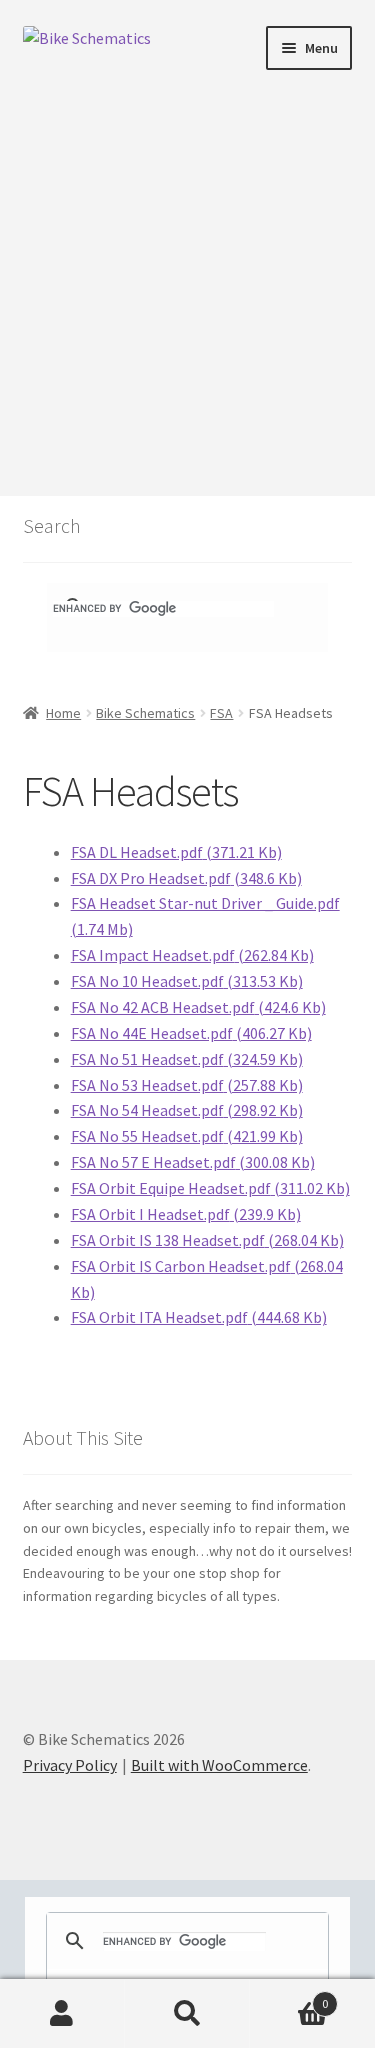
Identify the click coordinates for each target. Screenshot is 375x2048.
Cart (289, 1996)
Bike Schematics (145, 713)
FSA (221, 713)
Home (63, 713)
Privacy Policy (70, 1765)
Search (187, 2014)
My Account (62, 2014)
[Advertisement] (187, 271)
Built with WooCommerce (219, 1765)
